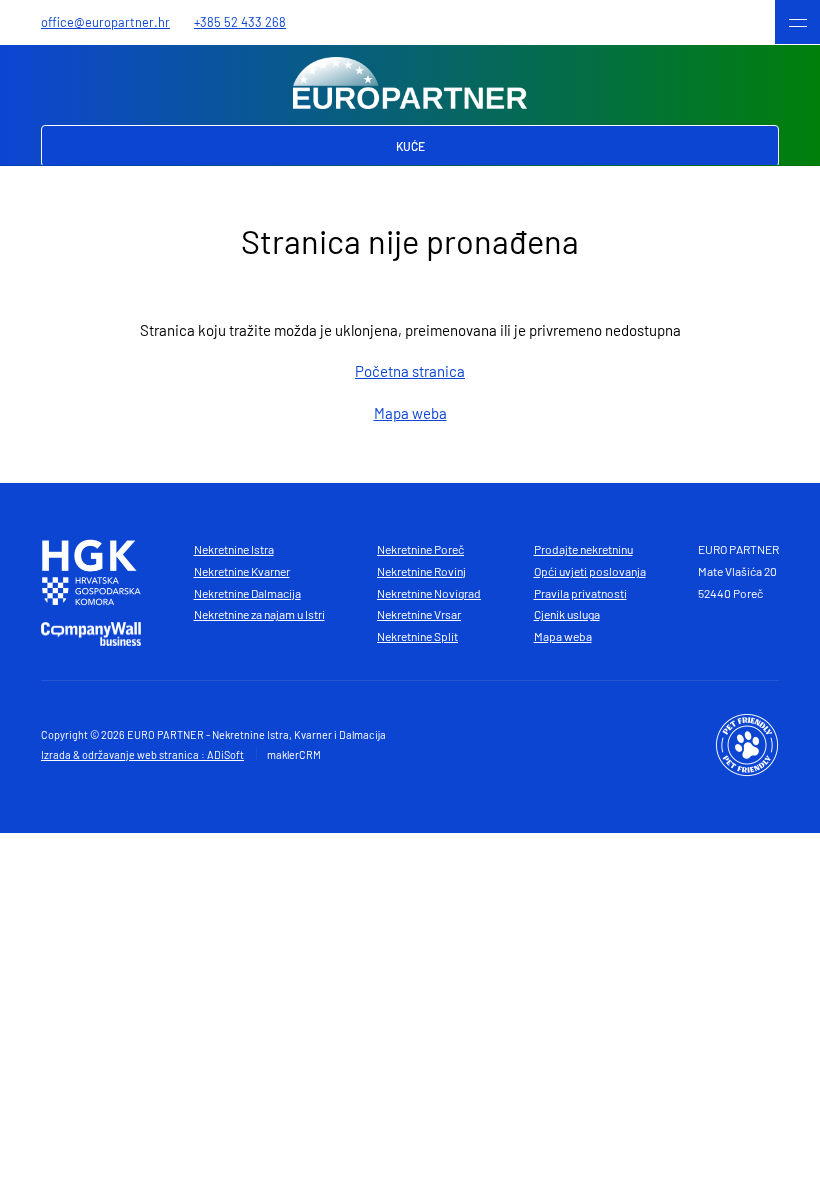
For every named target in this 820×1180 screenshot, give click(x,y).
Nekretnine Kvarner (242, 571)
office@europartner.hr (105, 22)
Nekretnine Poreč (420, 549)
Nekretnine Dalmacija (247, 593)
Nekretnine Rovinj (421, 571)
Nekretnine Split (417, 636)
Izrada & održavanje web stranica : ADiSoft (142, 754)
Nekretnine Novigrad (429, 593)
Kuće (410, 146)
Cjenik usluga (567, 614)
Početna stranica (410, 371)
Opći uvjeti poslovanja (590, 571)
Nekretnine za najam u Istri (259, 614)
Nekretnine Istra (234, 549)
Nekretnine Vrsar (419, 614)
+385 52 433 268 (240, 22)
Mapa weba (410, 413)
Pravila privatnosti (580, 593)
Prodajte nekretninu (583, 549)
